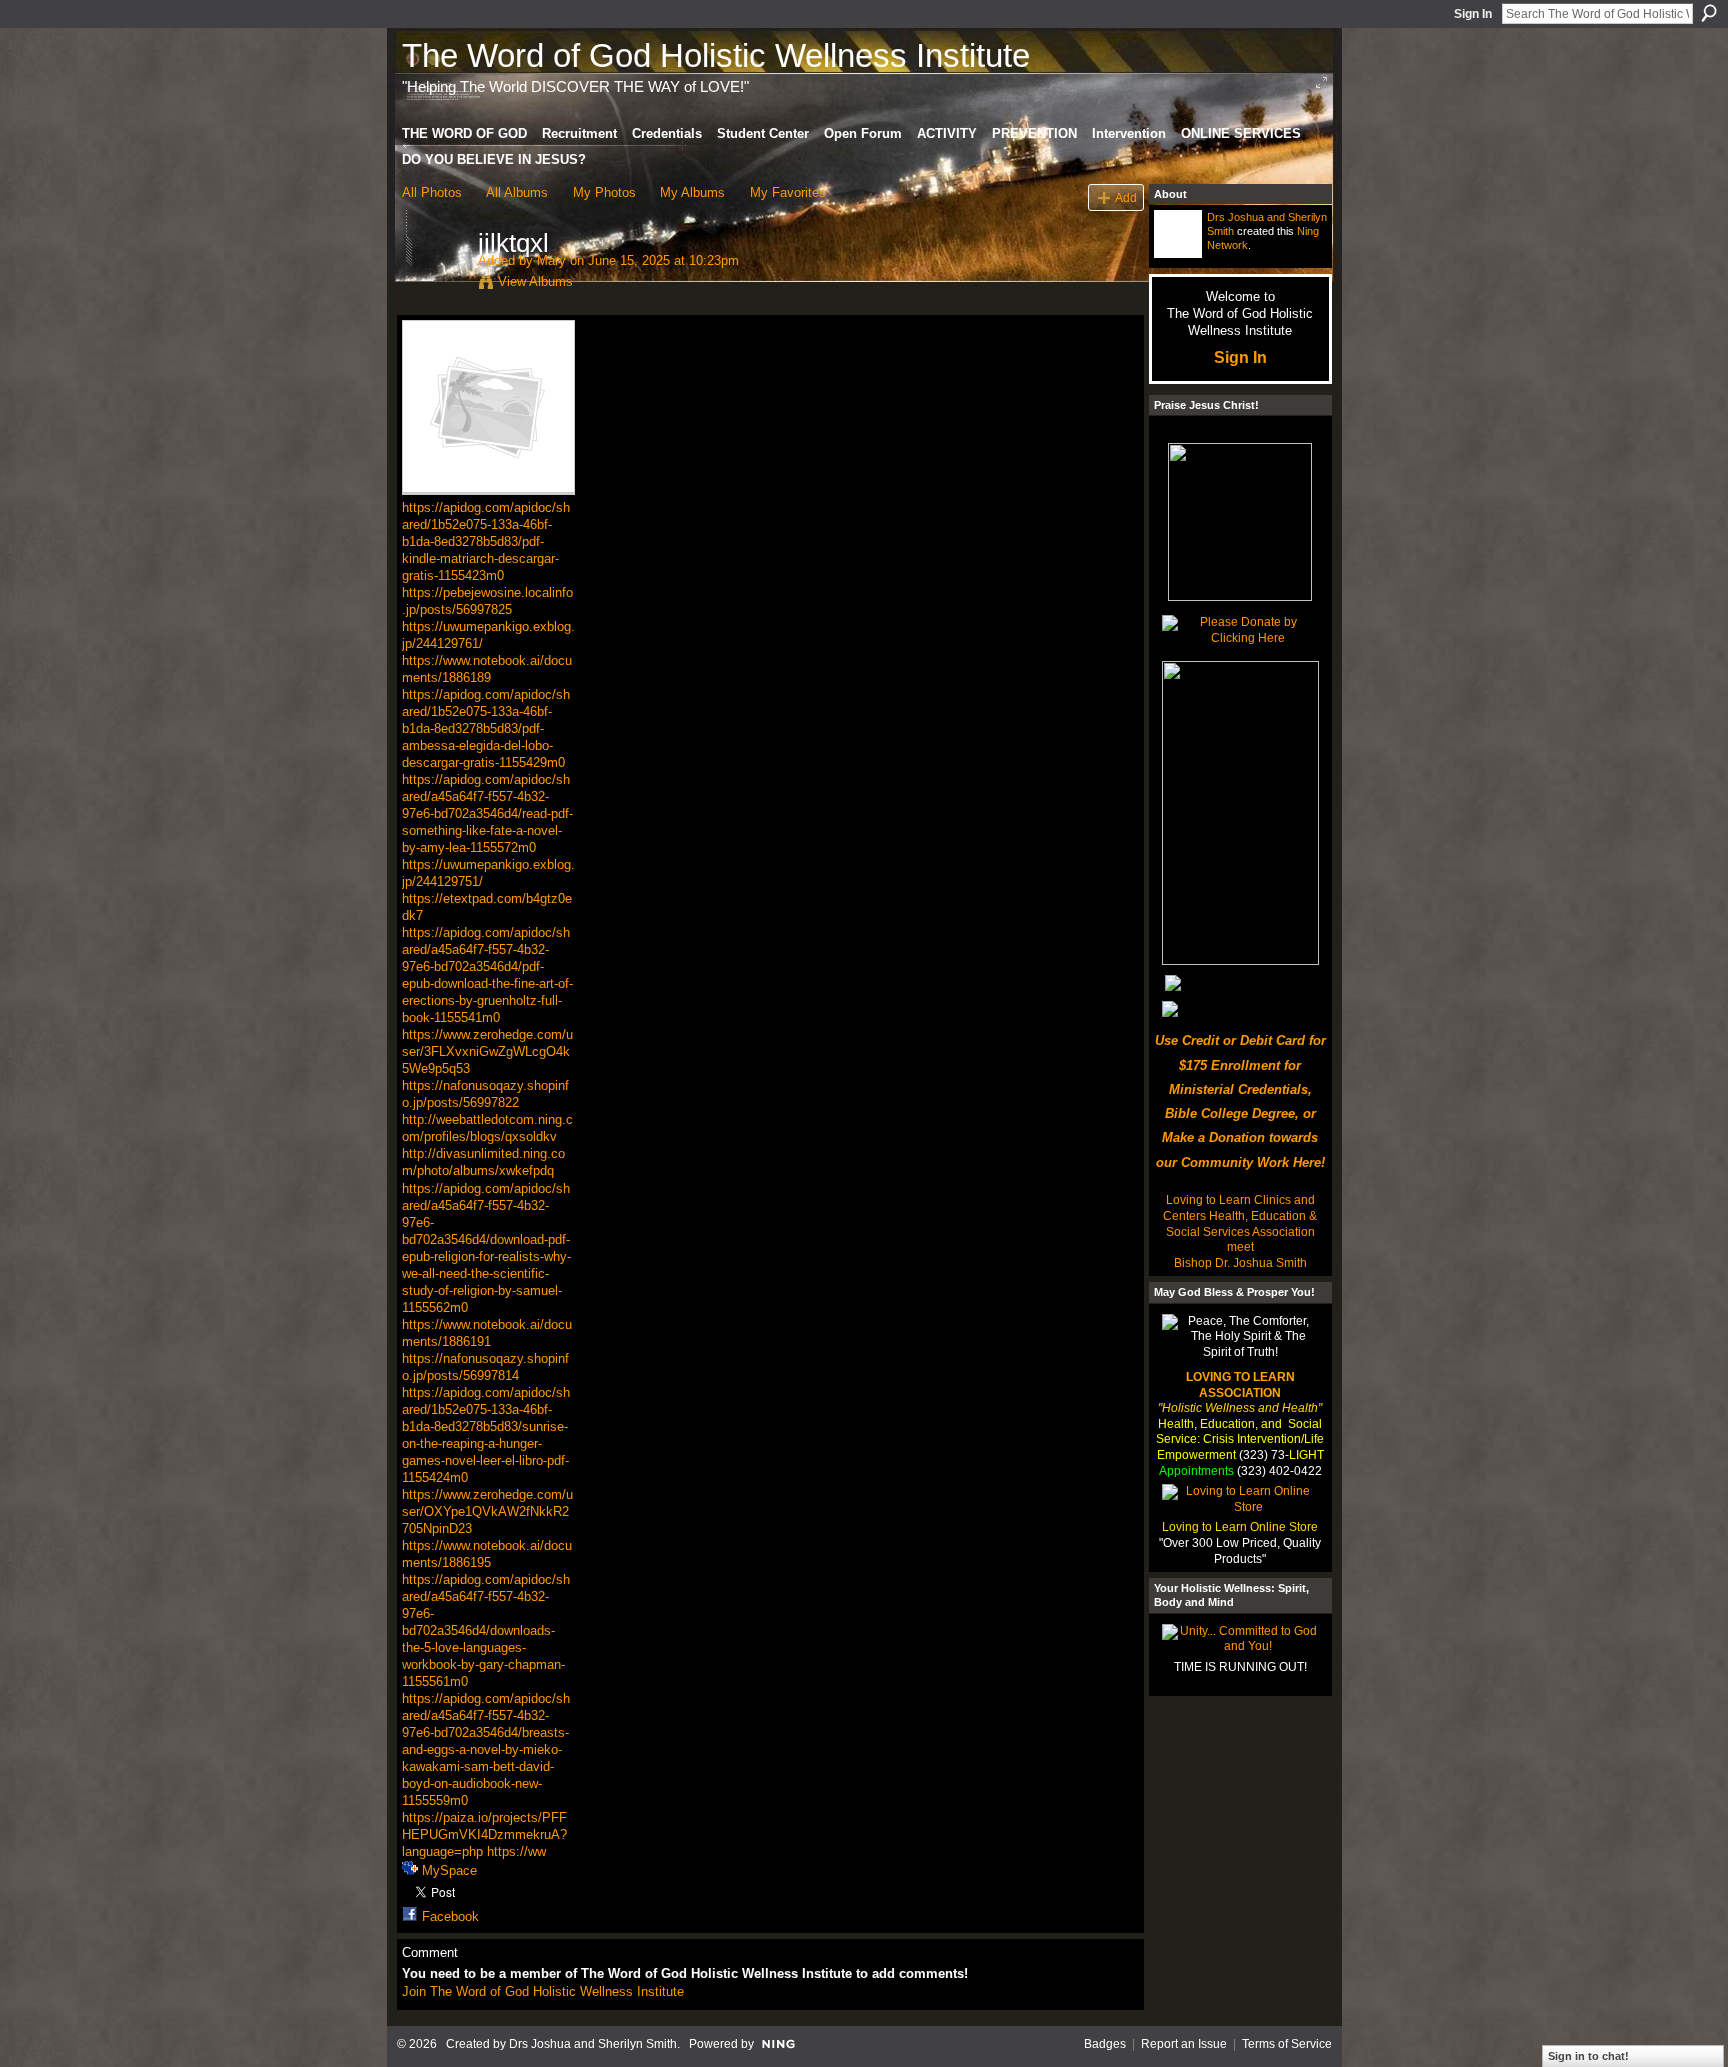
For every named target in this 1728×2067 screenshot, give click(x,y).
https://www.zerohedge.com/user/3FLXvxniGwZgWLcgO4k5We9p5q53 (487, 1051)
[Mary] (434, 285)
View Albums (535, 281)
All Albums (517, 192)
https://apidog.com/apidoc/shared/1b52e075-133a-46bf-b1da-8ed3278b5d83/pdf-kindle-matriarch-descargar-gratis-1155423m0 (486, 541)
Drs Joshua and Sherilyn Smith (593, 2044)
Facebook (450, 1916)
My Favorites (788, 192)
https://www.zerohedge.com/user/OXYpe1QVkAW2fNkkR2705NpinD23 (487, 1511)
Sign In (1473, 14)
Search (1709, 13)
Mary (551, 260)
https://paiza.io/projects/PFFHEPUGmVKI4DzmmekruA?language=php (484, 1834)
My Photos (604, 192)
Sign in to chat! (1588, 2056)
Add (1126, 197)
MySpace (449, 1870)
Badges (1105, 2044)
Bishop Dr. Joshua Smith (1240, 1263)
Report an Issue (1184, 2044)
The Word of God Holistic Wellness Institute (716, 55)
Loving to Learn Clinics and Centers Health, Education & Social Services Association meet (1240, 1223)
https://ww (516, 1851)
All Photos (432, 192)
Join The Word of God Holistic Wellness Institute (543, 1991)
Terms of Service (1287, 2044)
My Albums (692, 192)
